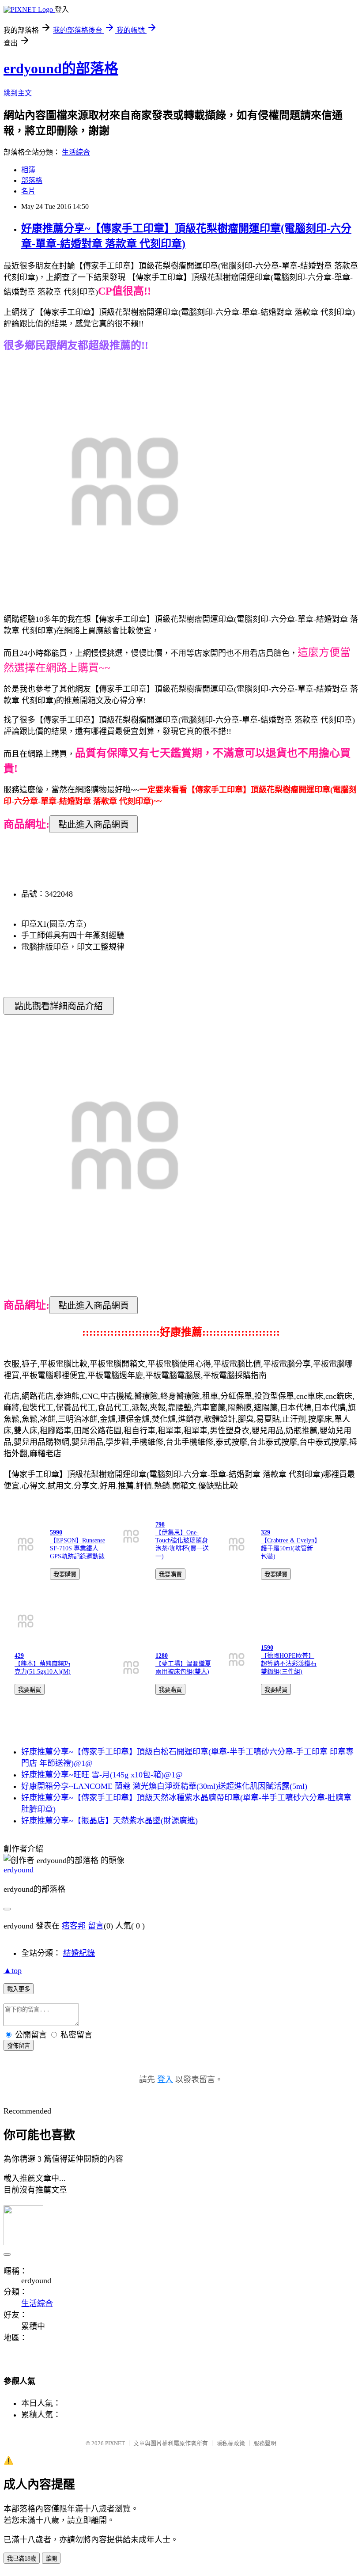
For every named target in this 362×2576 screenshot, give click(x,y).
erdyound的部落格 (61, 68)
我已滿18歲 (22, 2559)
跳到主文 (18, 93)
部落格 (32, 180)
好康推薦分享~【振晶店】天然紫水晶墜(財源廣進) (109, 1821)
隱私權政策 (231, 2443)
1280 (162, 1656)
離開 (51, 2559)
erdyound (19, 1870)
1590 (267, 1648)
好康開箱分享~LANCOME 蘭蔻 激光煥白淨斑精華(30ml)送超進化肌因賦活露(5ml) (164, 1786)
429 (19, 1656)
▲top (13, 1970)
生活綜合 (76, 152)
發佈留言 (19, 2046)
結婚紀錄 (79, 1953)
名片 (28, 191)
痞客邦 (74, 1926)
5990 (56, 1532)
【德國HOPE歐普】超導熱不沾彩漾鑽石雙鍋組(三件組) (289, 1664)
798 (160, 1525)
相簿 (28, 170)
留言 (96, 1926)
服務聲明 (265, 2443)
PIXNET (115, 2443)
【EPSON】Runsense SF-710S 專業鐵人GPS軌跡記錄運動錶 (77, 1548)
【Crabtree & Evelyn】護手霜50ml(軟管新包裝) (289, 1548)
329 (266, 1532)
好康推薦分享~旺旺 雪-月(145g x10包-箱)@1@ (102, 1775)
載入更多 (19, 1989)
